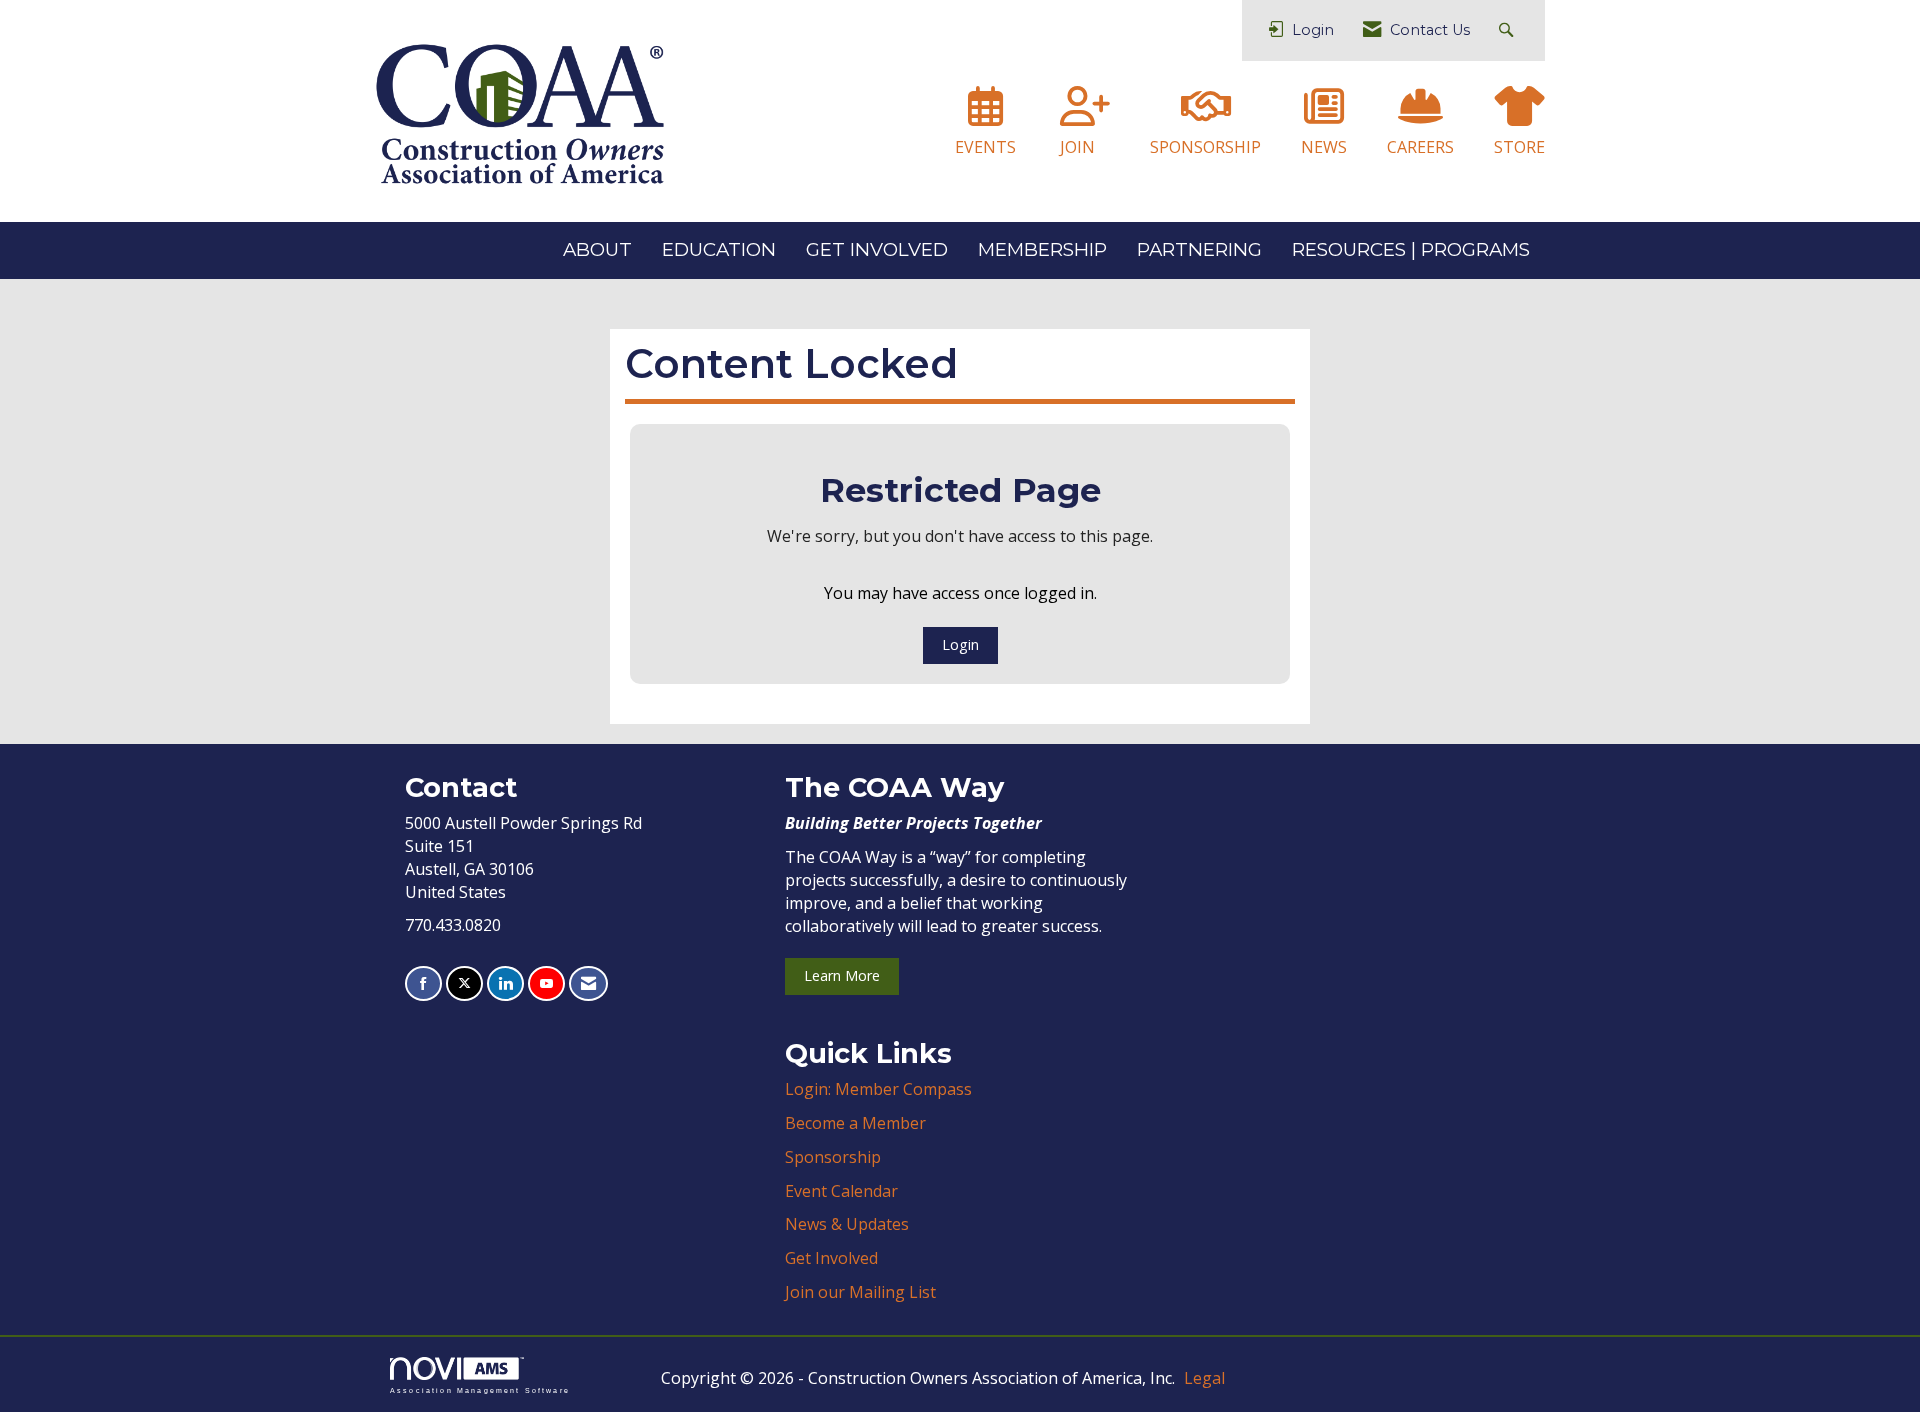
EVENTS (985, 147)
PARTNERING (1199, 249)
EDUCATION (719, 249)
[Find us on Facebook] (423, 983)
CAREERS (1420, 147)
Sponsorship (833, 1157)
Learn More (842, 975)
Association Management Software (480, 1390)
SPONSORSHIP (1205, 147)
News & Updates (847, 1224)
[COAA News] (1324, 115)
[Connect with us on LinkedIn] (505, 983)
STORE (1519, 147)
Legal (1204, 1378)
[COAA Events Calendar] (985, 115)
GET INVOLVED (877, 249)
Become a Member (855, 1123)
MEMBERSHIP (1042, 249)
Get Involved (831, 1258)
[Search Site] (1508, 30)
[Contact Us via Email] (588, 983)
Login (960, 644)
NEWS (1324, 147)
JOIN (1077, 147)
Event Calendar (841, 1191)
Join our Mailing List (860, 1292)
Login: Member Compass (878, 1089)
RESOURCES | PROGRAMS (1411, 249)
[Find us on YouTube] (546, 983)
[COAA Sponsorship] (1206, 115)
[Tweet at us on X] (464, 983)
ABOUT (597, 249)
